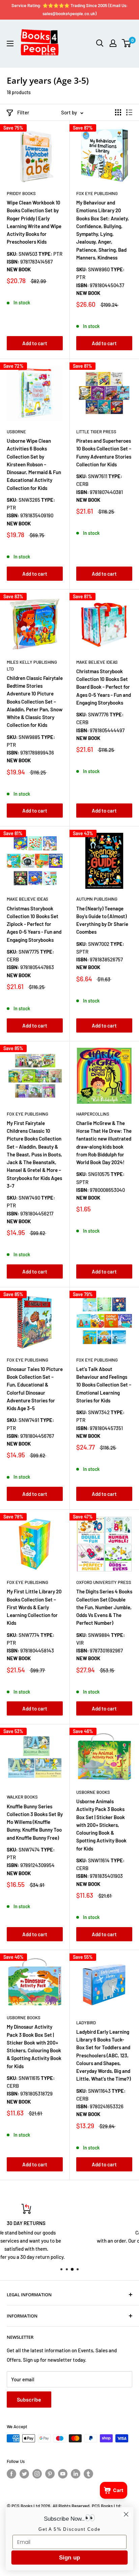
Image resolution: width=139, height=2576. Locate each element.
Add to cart (35, 343)
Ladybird (86, 2023)
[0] (127, 43)
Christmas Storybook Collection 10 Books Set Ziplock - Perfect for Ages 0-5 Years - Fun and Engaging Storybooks (34, 924)
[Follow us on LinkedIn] (76, 2474)
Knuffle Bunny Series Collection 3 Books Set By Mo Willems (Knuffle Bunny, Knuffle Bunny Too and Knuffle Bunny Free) (35, 1822)
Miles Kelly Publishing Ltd (32, 665)
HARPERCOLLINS (93, 1114)
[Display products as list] (129, 112)
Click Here (69, 2252)
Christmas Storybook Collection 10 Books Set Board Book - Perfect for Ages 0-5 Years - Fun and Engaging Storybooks (104, 687)
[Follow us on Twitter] (24, 2474)
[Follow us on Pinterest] (50, 2474)
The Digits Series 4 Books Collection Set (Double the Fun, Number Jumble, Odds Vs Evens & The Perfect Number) (104, 1607)
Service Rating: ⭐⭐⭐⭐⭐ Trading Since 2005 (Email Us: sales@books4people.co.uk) (70, 9)
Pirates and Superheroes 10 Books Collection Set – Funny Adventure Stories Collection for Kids (104, 453)
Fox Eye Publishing (27, 1114)
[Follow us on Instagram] (37, 2474)
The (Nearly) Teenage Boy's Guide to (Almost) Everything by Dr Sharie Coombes (102, 920)
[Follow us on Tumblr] (88, 2474)
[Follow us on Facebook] (11, 2474)
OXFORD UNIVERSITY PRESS (104, 1582)
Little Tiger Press (96, 432)
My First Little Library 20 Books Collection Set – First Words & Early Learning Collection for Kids (34, 1607)
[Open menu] (10, 44)
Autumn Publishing (97, 899)
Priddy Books (21, 193)
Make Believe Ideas (97, 662)
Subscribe (29, 2399)
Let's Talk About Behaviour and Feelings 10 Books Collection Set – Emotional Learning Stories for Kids (104, 1385)
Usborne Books (93, 1792)
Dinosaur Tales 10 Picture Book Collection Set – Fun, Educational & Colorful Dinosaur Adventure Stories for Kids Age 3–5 (35, 1389)
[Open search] (100, 43)
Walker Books (22, 1797)
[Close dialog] (126, 2514)
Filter (23, 112)
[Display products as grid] (118, 112)
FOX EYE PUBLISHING (97, 193)
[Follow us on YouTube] (63, 2474)
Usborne (16, 432)
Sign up (69, 2557)
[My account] (113, 43)
